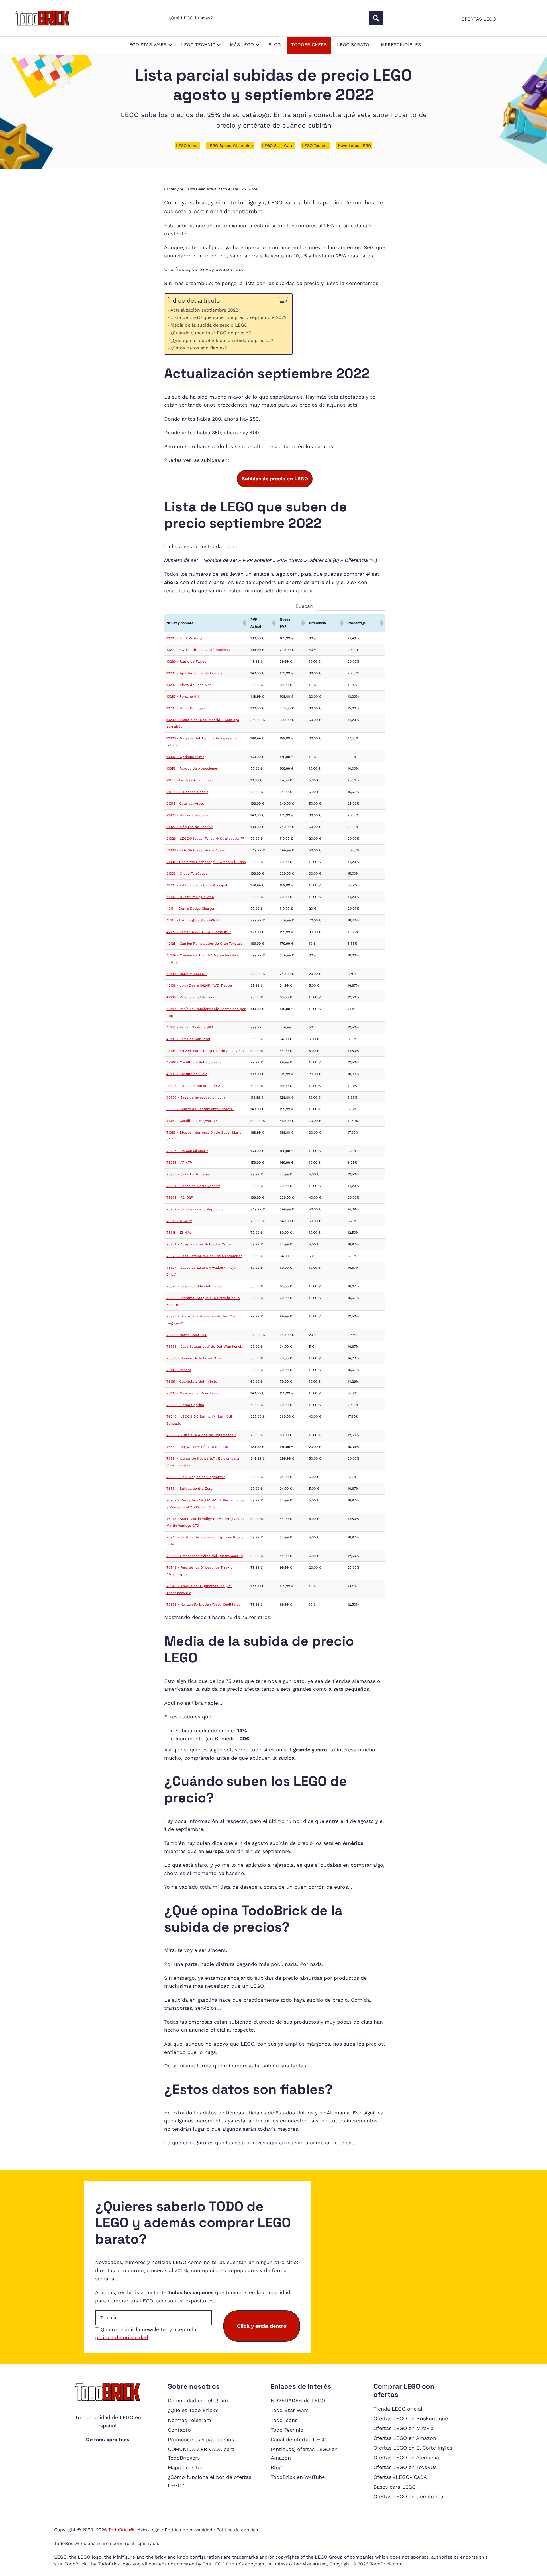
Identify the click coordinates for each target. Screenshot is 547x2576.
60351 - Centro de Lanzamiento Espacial (200, 1109)
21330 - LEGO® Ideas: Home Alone (196, 850)
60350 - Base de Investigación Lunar (197, 1097)
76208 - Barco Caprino (185, 1405)
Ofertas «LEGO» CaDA (400, 2477)
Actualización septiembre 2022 (204, 310)
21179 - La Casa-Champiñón (189, 780)
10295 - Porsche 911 (183, 696)
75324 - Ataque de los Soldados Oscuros (201, 1244)
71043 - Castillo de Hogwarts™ (192, 1121)
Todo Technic (287, 2430)
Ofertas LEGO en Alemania (406, 2457)
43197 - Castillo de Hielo (187, 1074)
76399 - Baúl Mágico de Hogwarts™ (196, 1477)
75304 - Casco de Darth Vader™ (193, 1186)
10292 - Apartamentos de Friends (194, 673)
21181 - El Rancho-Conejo (187, 792)
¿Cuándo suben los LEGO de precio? (211, 333)
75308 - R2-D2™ (180, 1198)
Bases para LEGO (395, 2487)
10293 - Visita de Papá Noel (189, 685)
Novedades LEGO (354, 145)
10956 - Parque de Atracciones (192, 769)
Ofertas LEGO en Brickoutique (411, 2418)
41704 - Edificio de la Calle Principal (197, 885)
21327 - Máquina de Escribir (190, 827)
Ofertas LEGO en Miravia (404, 2428)
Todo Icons (284, 2420)
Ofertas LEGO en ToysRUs (405, 2467)
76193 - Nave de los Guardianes (193, 1393)
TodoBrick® (121, 2530)
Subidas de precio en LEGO (275, 479)
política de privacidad (122, 2337)
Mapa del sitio (185, 2467)
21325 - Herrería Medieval (188, 815)
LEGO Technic (315, 145)
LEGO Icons (187, 145)
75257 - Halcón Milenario (187, 1151)
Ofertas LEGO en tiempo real (409, 2496)
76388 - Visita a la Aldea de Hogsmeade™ (201, 1435)
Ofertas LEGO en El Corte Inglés (413, 2448)
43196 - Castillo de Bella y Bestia (194, 1062)
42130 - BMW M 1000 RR (186, 974)
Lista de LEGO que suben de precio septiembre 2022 (228, 317)
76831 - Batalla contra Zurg (189, 1489)
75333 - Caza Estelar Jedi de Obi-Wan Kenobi (205, 1347)
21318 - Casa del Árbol (185, 804)
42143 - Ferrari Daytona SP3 (190, 1027)
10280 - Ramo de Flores (186, 661)
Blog (276, 2467)
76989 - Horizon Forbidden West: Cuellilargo (203, 1604)
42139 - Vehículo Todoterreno (191, 997)
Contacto (179, 2430)
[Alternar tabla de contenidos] (280, 301)
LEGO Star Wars (278, 145)
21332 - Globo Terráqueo (187, 874)
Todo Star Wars (290, 2410)
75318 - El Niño (179, 1233)
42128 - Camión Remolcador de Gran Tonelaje (205, 944)
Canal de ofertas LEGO (299, 2439)
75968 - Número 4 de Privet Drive (194, 1358)
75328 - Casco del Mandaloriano (193, 1286)
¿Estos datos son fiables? (199, 348)
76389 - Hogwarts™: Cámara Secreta (197, 1447)
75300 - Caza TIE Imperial (188, 1174)
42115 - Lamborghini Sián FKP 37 (193, 920)
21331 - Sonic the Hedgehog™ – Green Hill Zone (206, 862)
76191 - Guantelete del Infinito (192, 1382)
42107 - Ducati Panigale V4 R (190, 897)
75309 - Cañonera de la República (195, 1209)
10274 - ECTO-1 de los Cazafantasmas (198, 650)
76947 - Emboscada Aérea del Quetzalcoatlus (205, 1556)
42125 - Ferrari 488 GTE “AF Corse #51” (199, 932)
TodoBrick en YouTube (298, 2477)
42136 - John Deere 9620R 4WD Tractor (199, 985)
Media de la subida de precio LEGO (209, 325)
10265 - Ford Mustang (184, 638)
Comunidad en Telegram (198, 2400)
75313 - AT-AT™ (179, 1221)
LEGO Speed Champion (230, 145)
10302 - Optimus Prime (185, 757)
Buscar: (304, 606)
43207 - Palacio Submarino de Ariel (196, 1086)
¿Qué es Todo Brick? (193, 2410)
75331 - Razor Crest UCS (187, 1335)
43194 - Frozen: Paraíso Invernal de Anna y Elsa (206, 1051)
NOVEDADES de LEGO (298, 2400)
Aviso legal (149, 2530)
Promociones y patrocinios (201, 2439)
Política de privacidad (188, 2530)
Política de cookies (237, 2530)
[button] (244, 623)
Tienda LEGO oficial (398, 2409)
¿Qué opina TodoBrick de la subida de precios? (222, 340)
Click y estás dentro (262, 2326)
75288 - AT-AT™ (179, 1163)
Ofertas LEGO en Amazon (405, 2438)
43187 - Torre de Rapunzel (188, 1039)
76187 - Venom (179, 1370)
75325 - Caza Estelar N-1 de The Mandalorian (204, 1256)
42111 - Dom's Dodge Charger (190, 909)
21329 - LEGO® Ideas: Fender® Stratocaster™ (205, 839)
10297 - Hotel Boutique (186, 708)
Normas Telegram (189, 2420)
